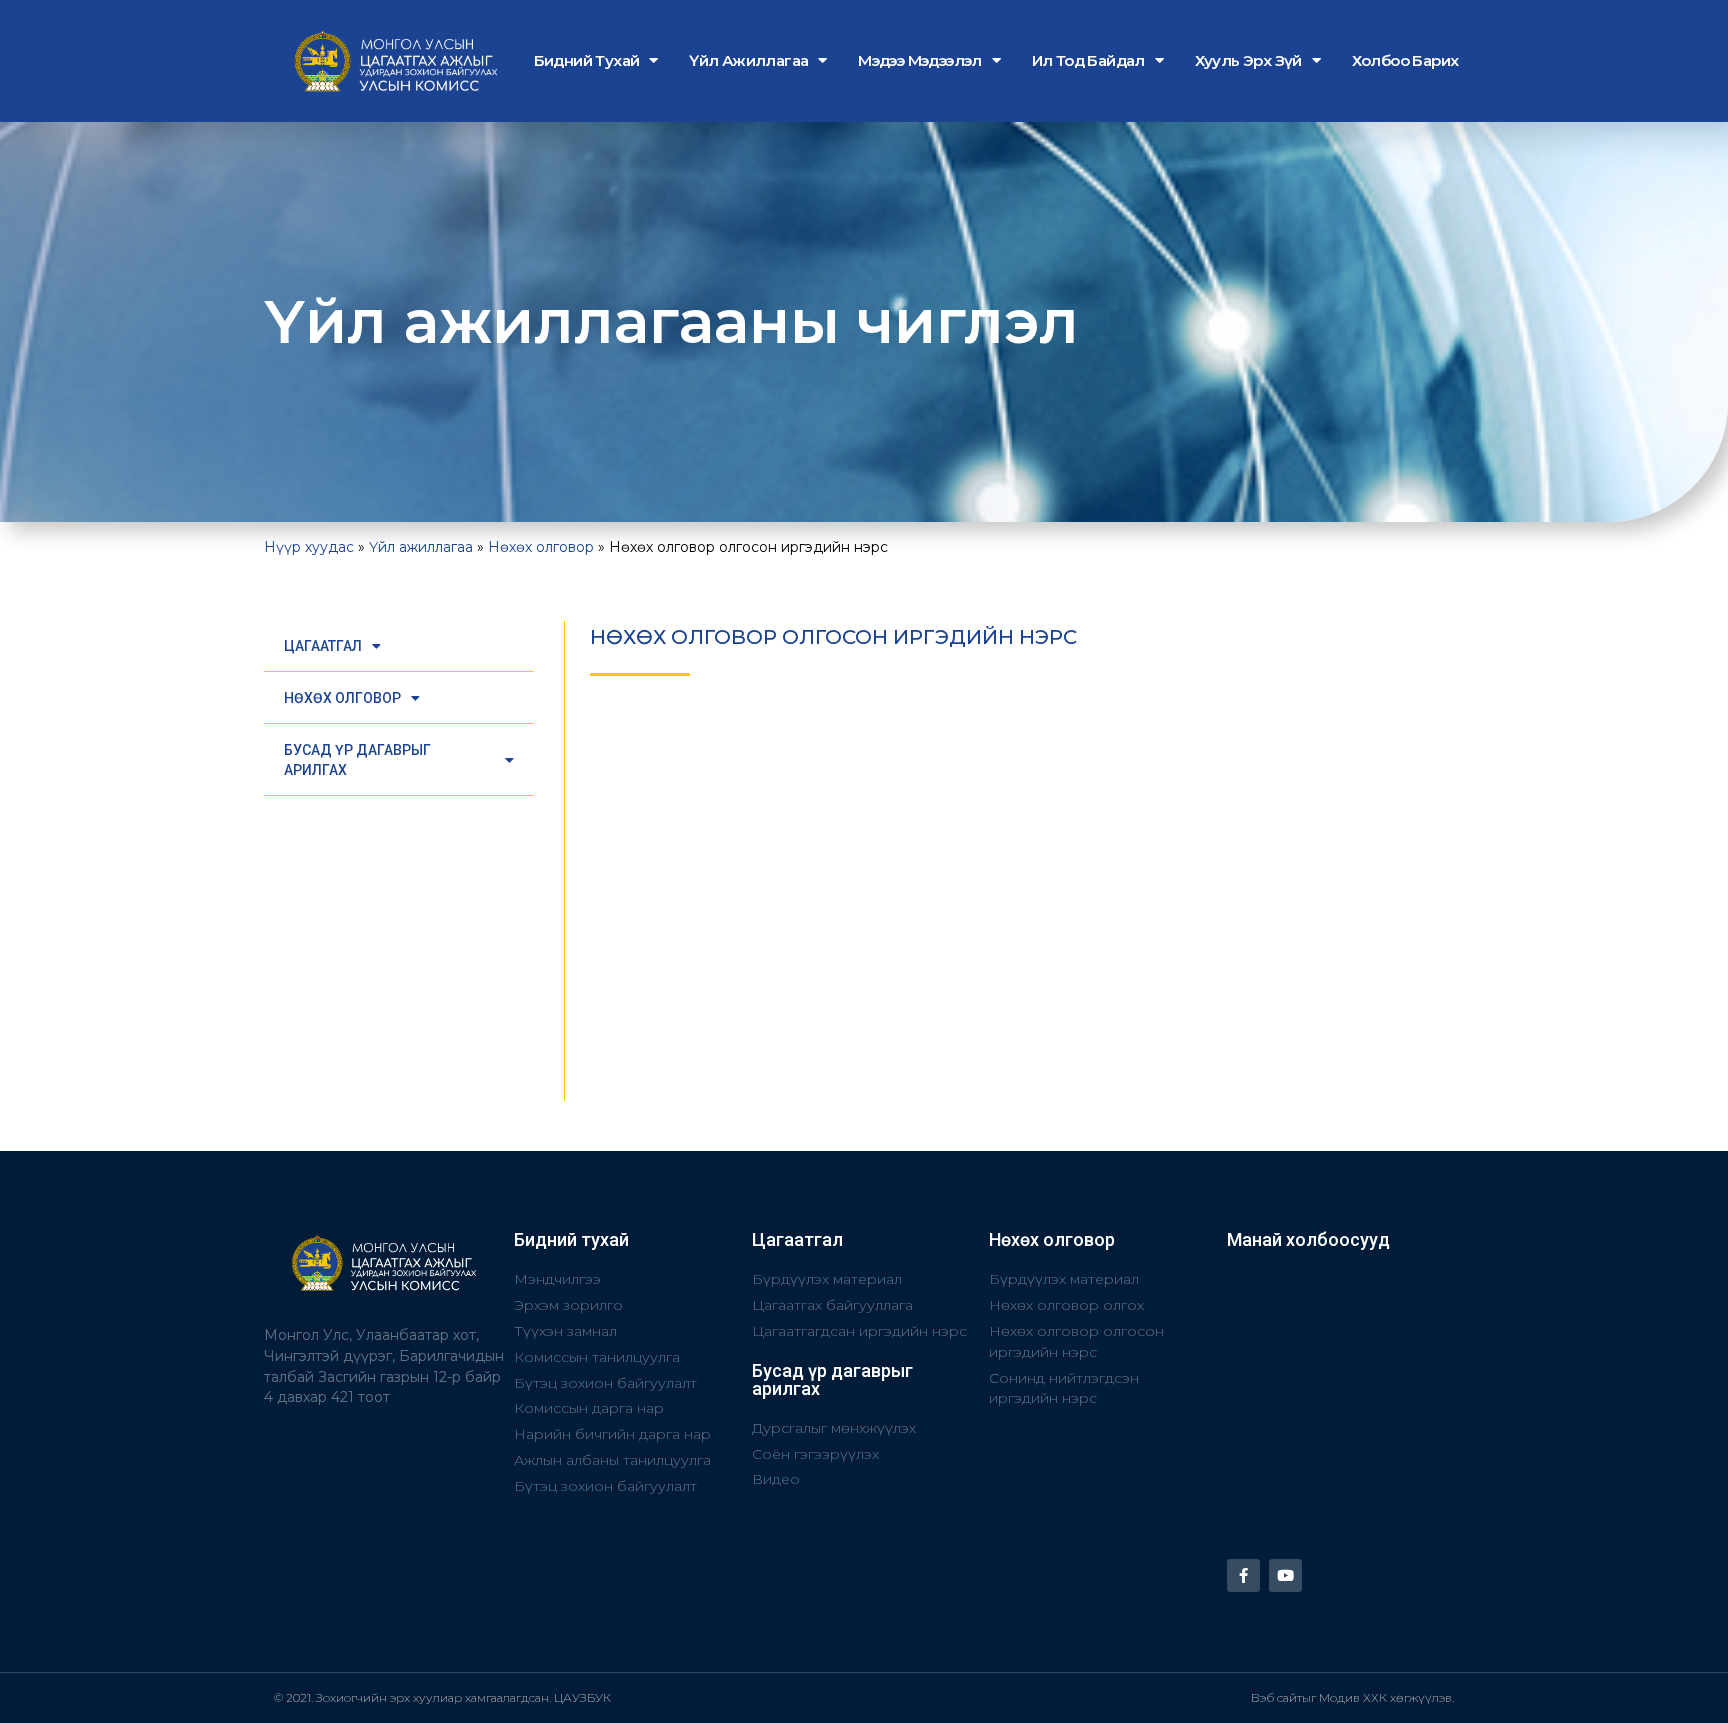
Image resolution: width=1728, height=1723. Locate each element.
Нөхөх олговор (541, 547)
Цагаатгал (323, 646)
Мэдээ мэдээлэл (920, 60)
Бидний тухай (587, 60)
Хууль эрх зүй (1248, 60)
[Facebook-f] (1243, 1575)
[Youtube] (1285, 1575)
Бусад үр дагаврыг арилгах (357, 760)
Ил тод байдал (1088, 60)
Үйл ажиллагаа (748, 60)
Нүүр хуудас (309, 547)
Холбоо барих (1405, 60)
